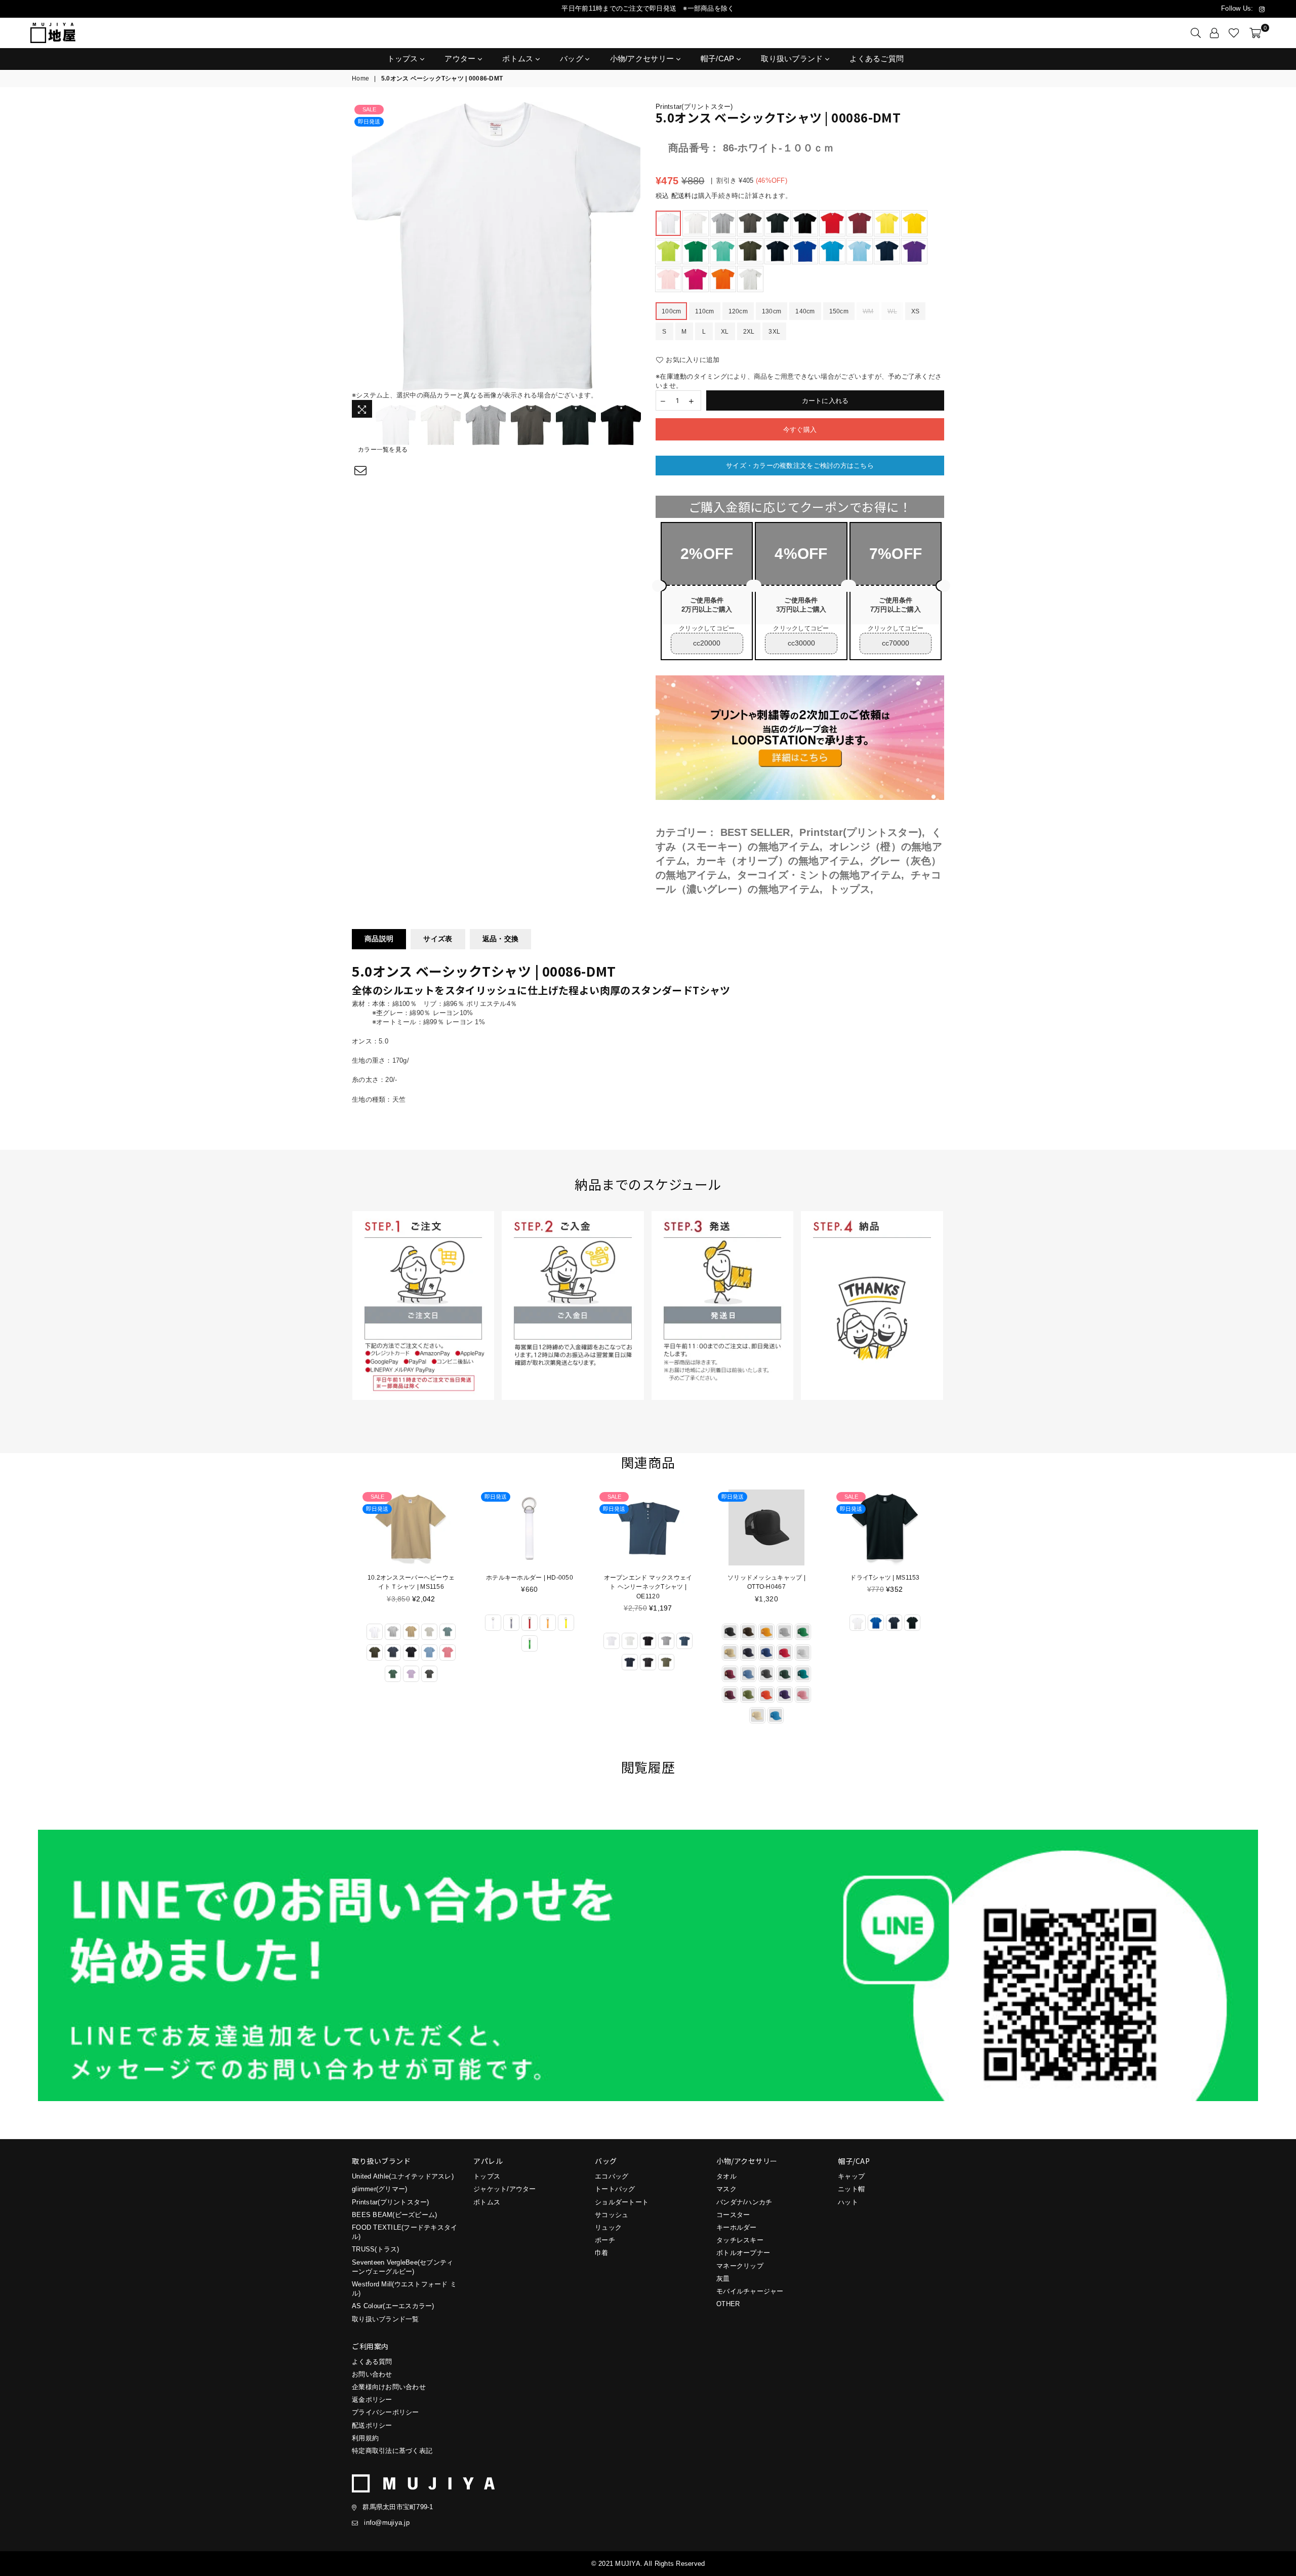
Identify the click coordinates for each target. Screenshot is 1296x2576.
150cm (839, 311)
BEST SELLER (755, 832)
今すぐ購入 (800, 430)
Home (360, 78)
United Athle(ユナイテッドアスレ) (403, 2176)
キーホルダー (737, 2227)
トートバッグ (615, 2189)
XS (916, 311)
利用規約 (365, 2438)
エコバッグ (612, 2176)
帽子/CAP (719, 58)
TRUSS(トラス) (376, 2249)
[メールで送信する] (361, 471)
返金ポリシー (372, 2400)
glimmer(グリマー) (379, 2189)
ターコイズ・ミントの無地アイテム (819, 875)
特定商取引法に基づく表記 (392, 2451)
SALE (369, 109)
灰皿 (723, 2279)
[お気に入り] (1234, 33)
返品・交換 (500, 939)
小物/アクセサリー (643, 58)
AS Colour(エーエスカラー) (393, 2306)
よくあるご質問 (877, 58)
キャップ (851, 2176)
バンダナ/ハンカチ (744, 2202)
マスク (726, 2189)
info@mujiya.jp (387, 2523)
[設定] (1214, 33)
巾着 (602, 2253)
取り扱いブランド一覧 (386, 2319)
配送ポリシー (372, 2425)
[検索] (1196, 33)
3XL (774, 332)
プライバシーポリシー (386, 2412)
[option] (496, 247)
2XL (749, 332)
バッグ (573, 58)
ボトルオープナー (743, 2253)
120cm (738, 311)
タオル (726, 2176)
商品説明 (379, 939)
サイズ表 (438, 939)
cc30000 (801, 643)
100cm (671, 311)
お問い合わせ (372, 2374)
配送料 (681, 196)
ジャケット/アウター (505, 2189)
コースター (733, 2215)
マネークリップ (740, 2266)
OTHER (728, 2304)
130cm (772, 311)
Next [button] (632, 247)
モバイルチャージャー (750, 2291)
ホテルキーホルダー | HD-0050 (411, 1578)
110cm (704, 311)
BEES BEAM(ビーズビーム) (394, 2215)
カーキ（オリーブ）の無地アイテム (778, 861)
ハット (848, 2202)
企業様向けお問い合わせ (389, 2387)
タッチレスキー (740, 2240)
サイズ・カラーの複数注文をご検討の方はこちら (800, 466)
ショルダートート (622, 2202)
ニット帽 (851, 2189)
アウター (461, 58)
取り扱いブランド (793, 58)
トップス (404, 58)
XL (725, 332)
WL (892, 311)
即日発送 (369, 122)
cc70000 (896, 643)
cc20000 (707, 643)
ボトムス (519, 58)
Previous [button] (361, 247)
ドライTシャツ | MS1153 (766, 1578)
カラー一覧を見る (383, 450)
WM (868, 311)
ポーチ (605, 2240)
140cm (805, 311)
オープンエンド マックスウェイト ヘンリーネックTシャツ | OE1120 (530, 1587)
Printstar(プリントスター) (694, 107)
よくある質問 (372, 2362)
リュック (608, 2227)
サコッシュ (612, 2215)
